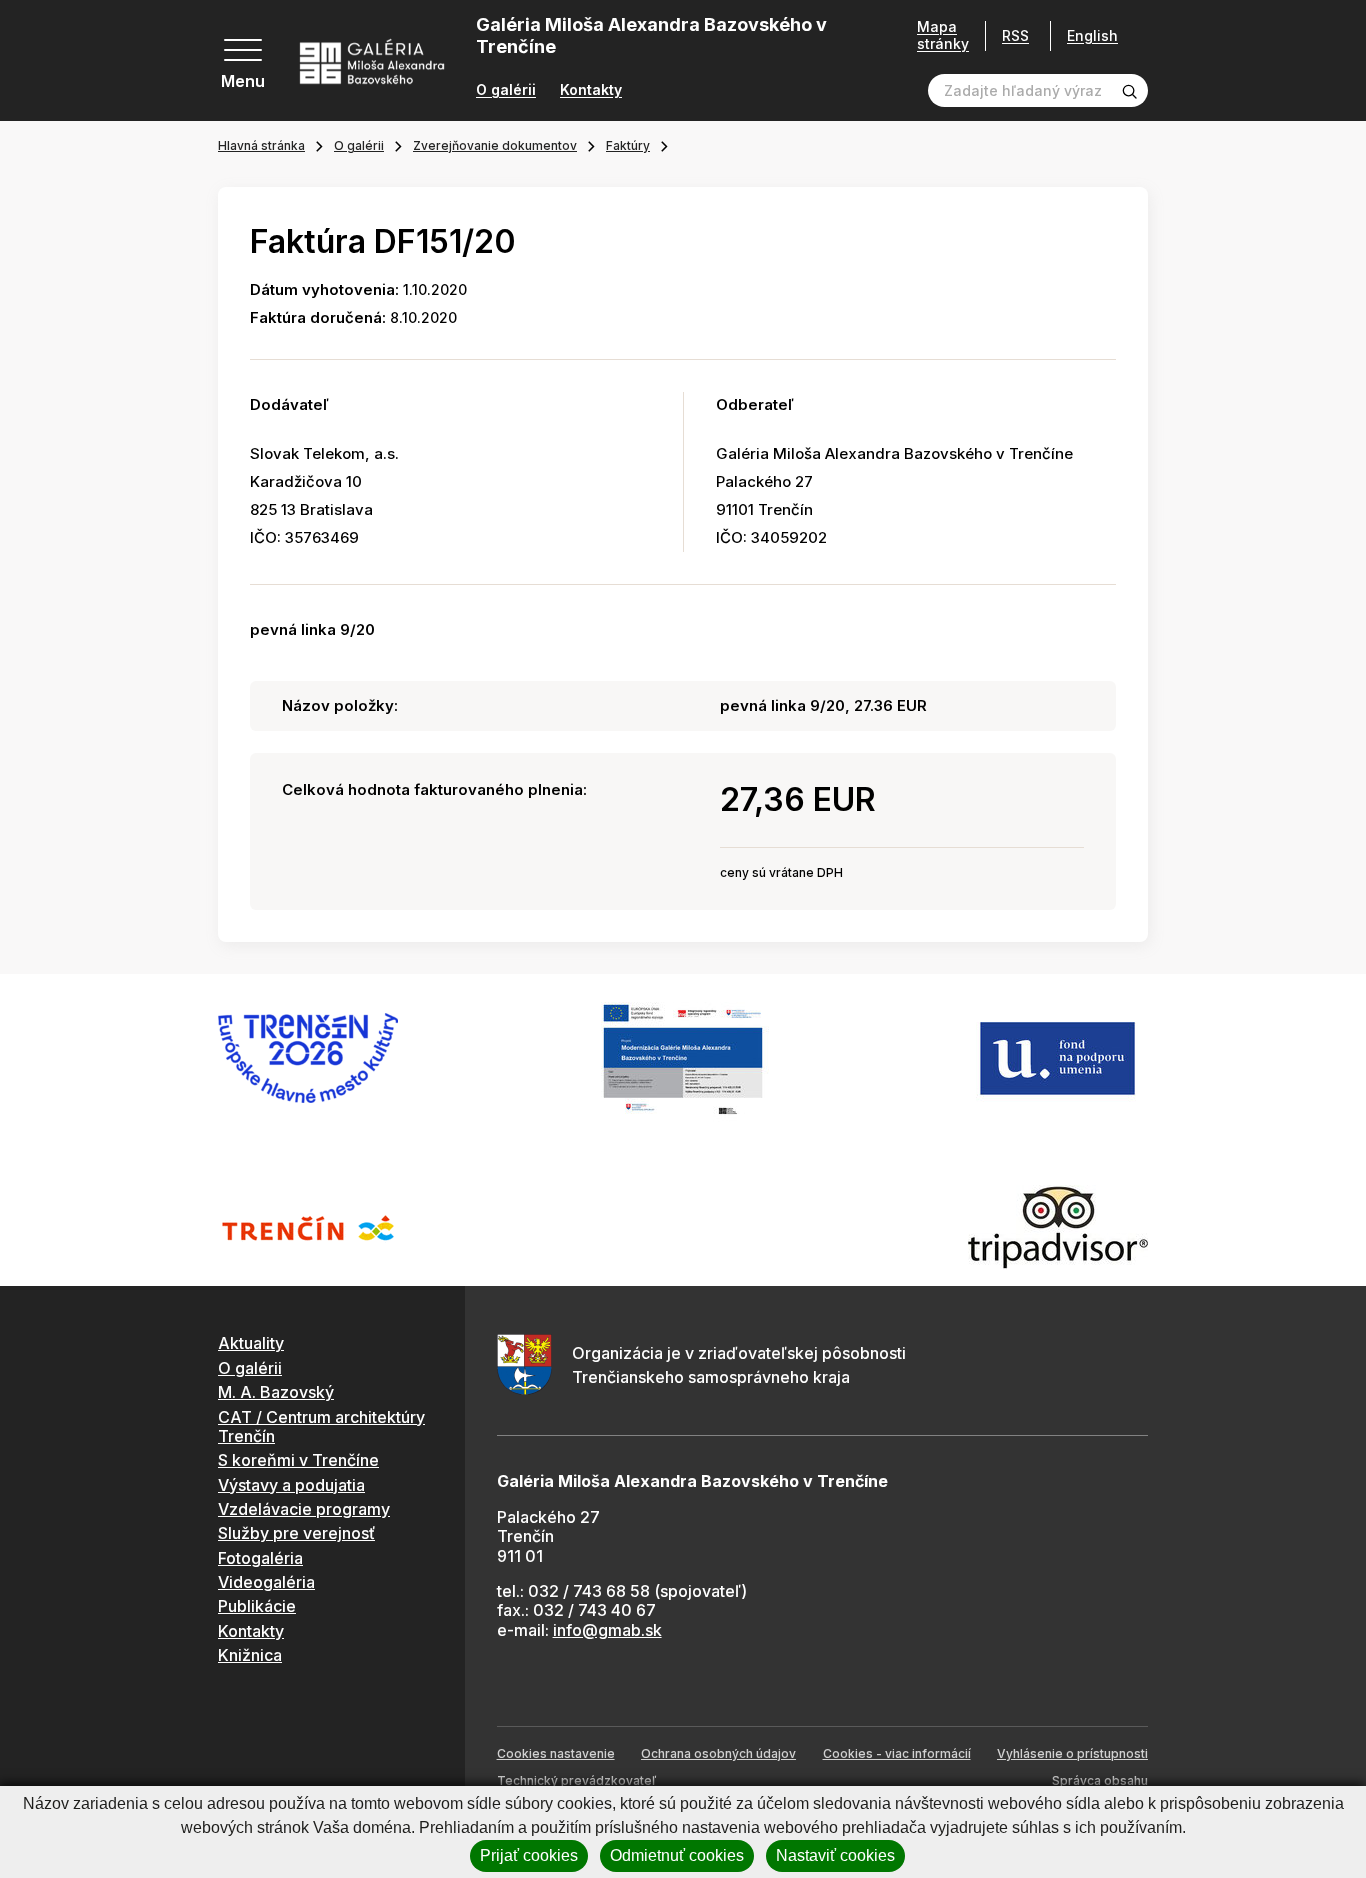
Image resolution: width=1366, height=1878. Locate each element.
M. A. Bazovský (276, 1392)
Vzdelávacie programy (304, 1509)
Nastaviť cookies (835, 1855)
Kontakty (591, 90)
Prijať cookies (529, 1855)
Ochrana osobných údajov (718, 1753)
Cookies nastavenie (556, 1753)
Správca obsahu (1100, 1780)
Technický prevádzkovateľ (576, 1780)
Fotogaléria (260, 1558)
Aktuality (251, 1343)
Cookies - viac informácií (897, 1753)
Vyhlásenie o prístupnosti (1072, 1753)
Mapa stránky (943, 35)
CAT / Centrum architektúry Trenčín (321, 1426)
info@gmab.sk (607, 1630)
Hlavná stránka (261, 145)
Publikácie (257, 1606)
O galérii (506, 90)
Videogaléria (266, 1582)
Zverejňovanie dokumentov (495, 145)
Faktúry (628, 145)
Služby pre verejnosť (296, 1533)
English (1092, 36)
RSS (1015, 35)
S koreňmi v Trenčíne (298, 1460)
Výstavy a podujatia (291, 1485)
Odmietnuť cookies (677, 1855)
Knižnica (250, 1655)
